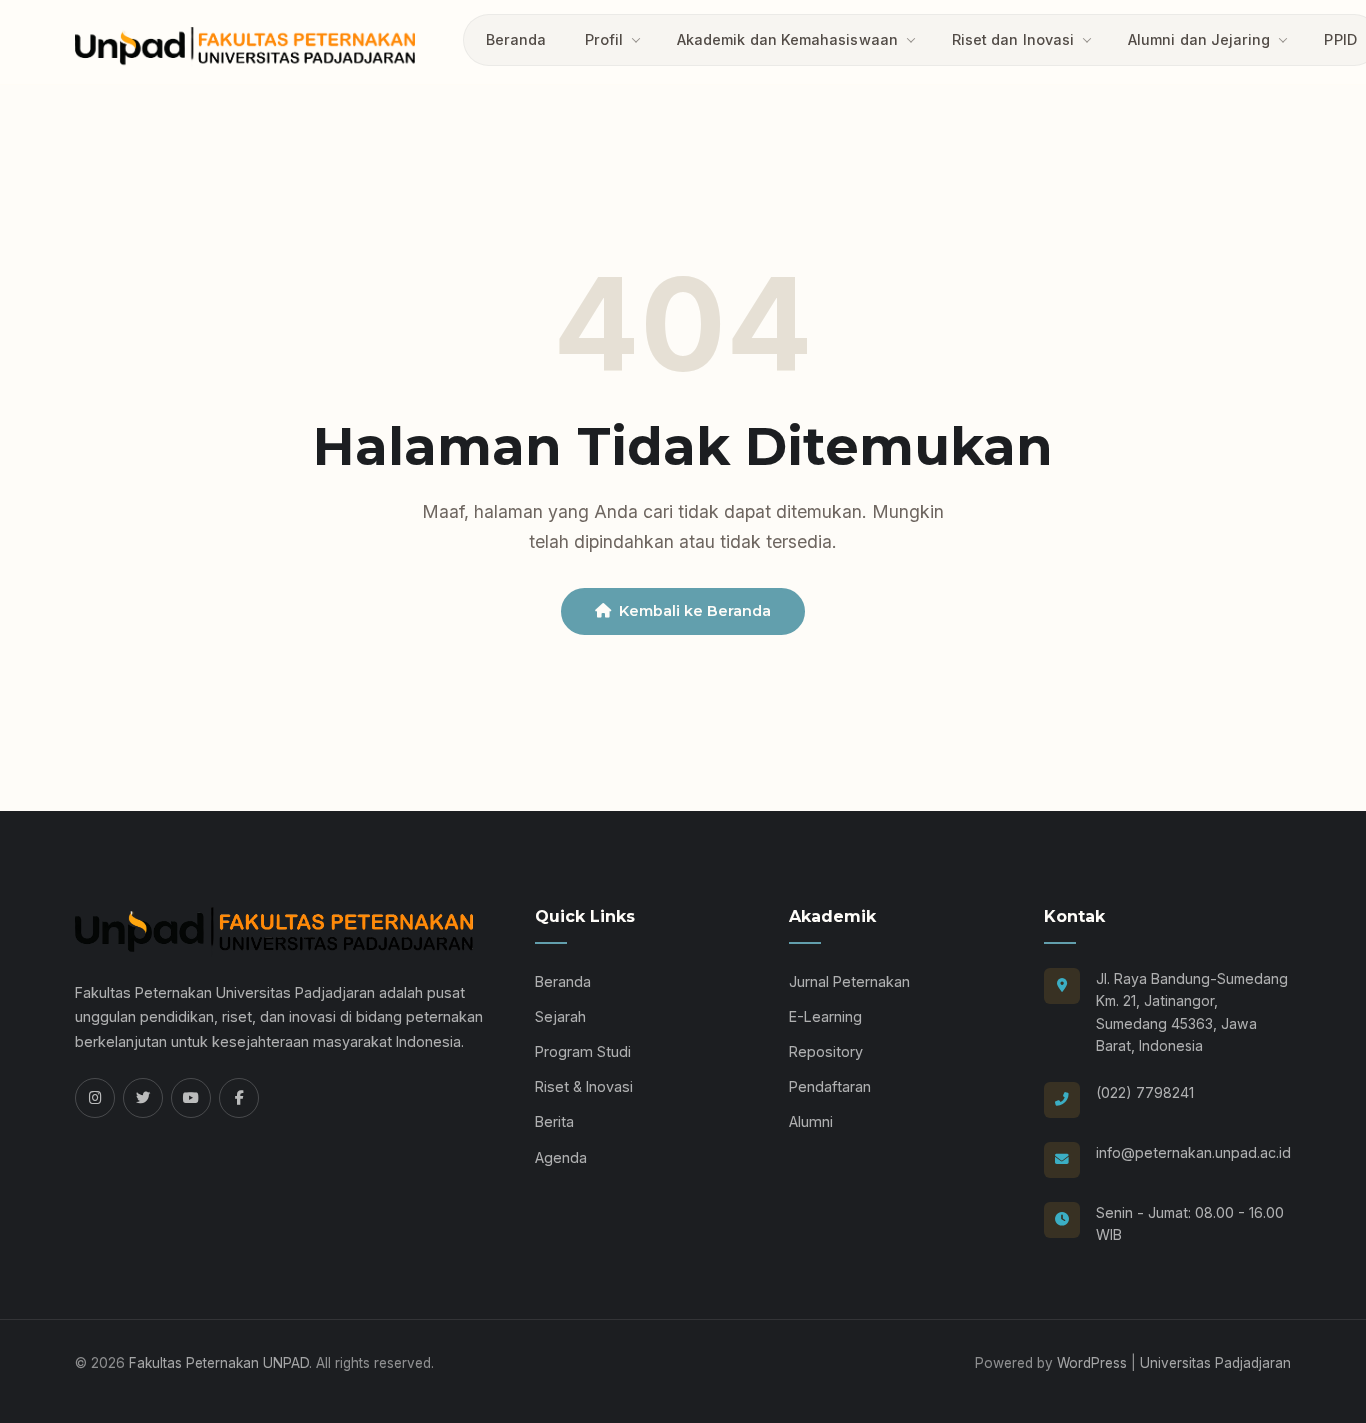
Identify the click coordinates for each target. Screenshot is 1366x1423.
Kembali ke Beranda (695, 611)
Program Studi (583, 1051)
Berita (554, 1121)
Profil (604, 39)
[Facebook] (239, 1098)
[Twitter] (143, 1098)
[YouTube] (191, 1098)
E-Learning (825, 1016)
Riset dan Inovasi (1013, 39)
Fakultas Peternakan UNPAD (219, 1363)
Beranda (516, 39)
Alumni (811, 1121)
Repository (826, 1051)
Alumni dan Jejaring (1199, 39)
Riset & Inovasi (584, 1086)
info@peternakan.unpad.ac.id (1193, 1152)
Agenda (561, 1157)
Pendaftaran (830, 1086)
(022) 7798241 (1145, 1092)
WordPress (1092, 1363)
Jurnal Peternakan (849, 981)
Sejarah (560, 1016)
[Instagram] (95, 1098)
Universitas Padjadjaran (1215, 1363)
